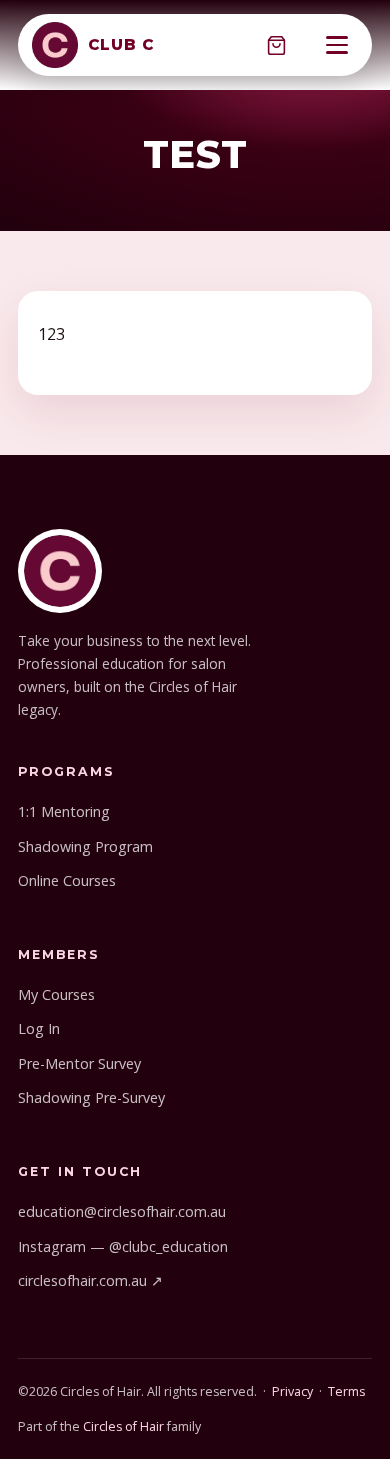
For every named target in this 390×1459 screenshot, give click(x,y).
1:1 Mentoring (64, 811)
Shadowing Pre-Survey (91, 1097)
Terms (346, 1391)
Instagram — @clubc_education (123, 1246)
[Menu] (337, 45)
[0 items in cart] (276, 45)
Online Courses (67, 880)
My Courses (56, 994)
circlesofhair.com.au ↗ (90, 1280)
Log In (39, 1028)
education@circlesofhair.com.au (122, 1211)
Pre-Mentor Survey (79, 1063)
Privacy (292, 1391)
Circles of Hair (123, 1426)
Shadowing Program (85, 846)
